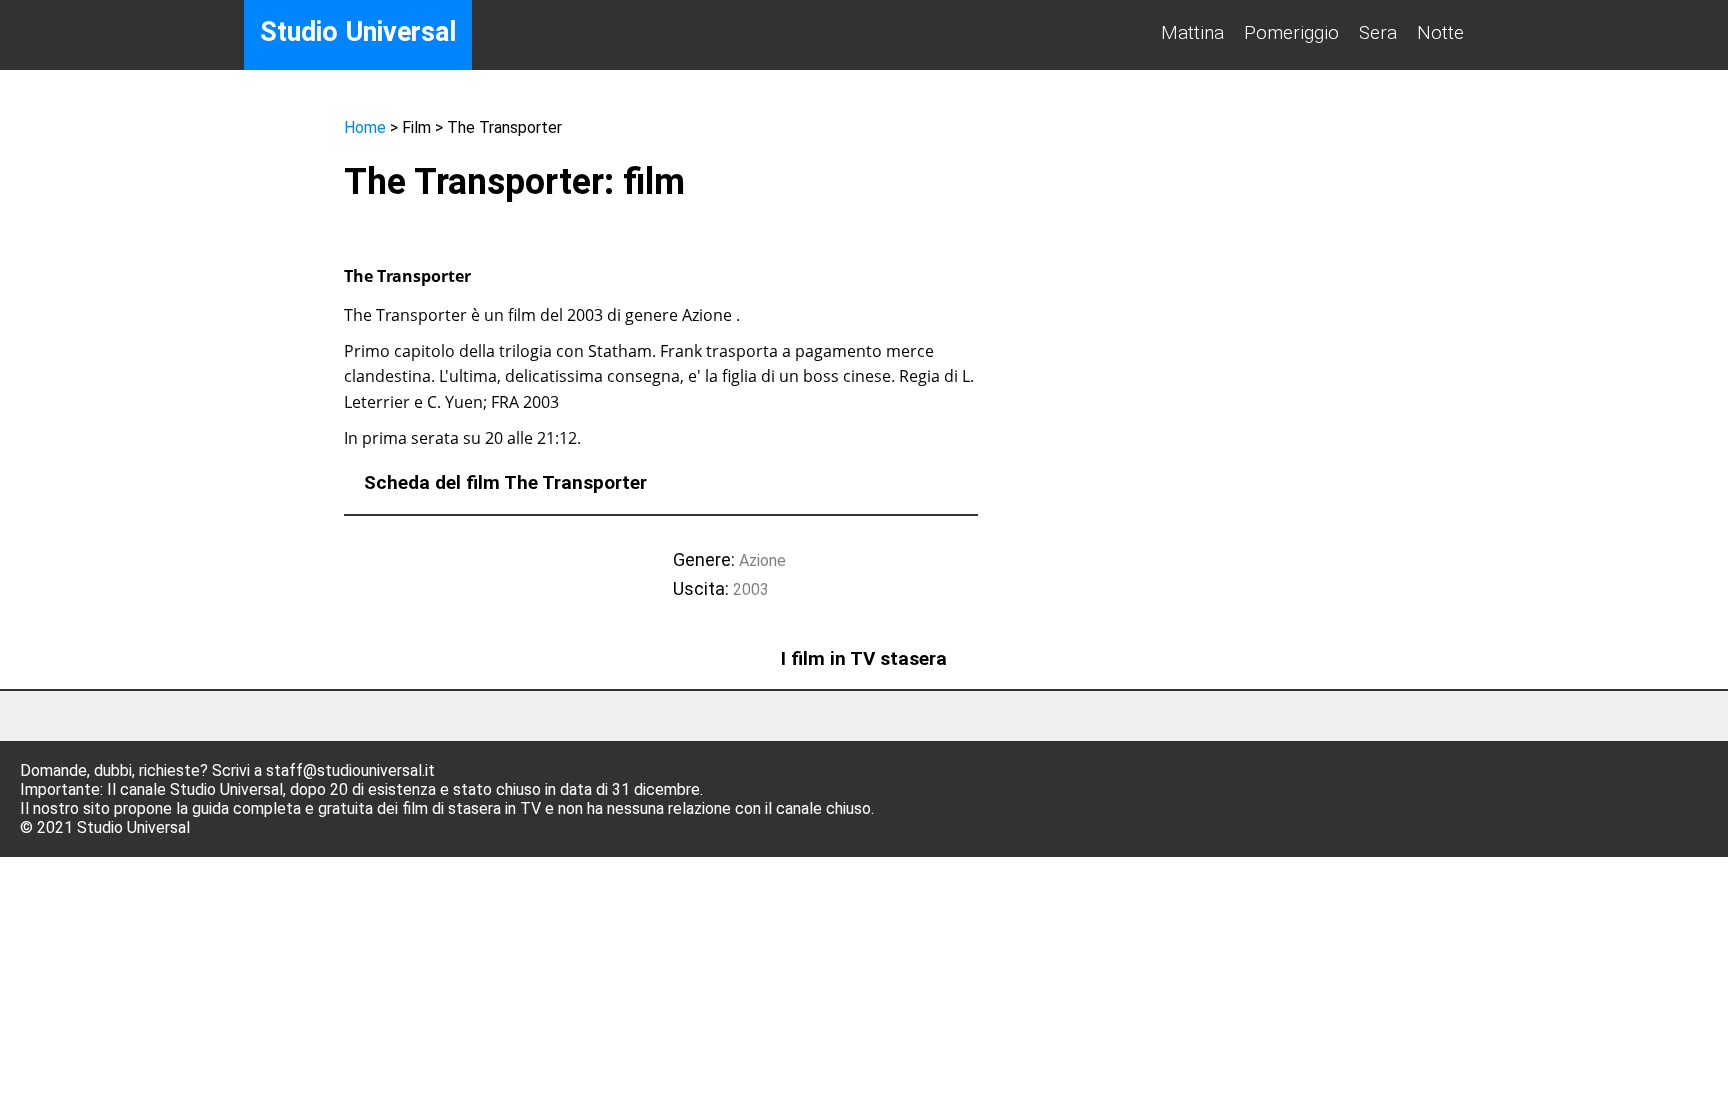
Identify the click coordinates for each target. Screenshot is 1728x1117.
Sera (1378, 32)
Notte (1440, 32)
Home (365, 127)
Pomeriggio (1291, 32)
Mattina (1192, 32)
